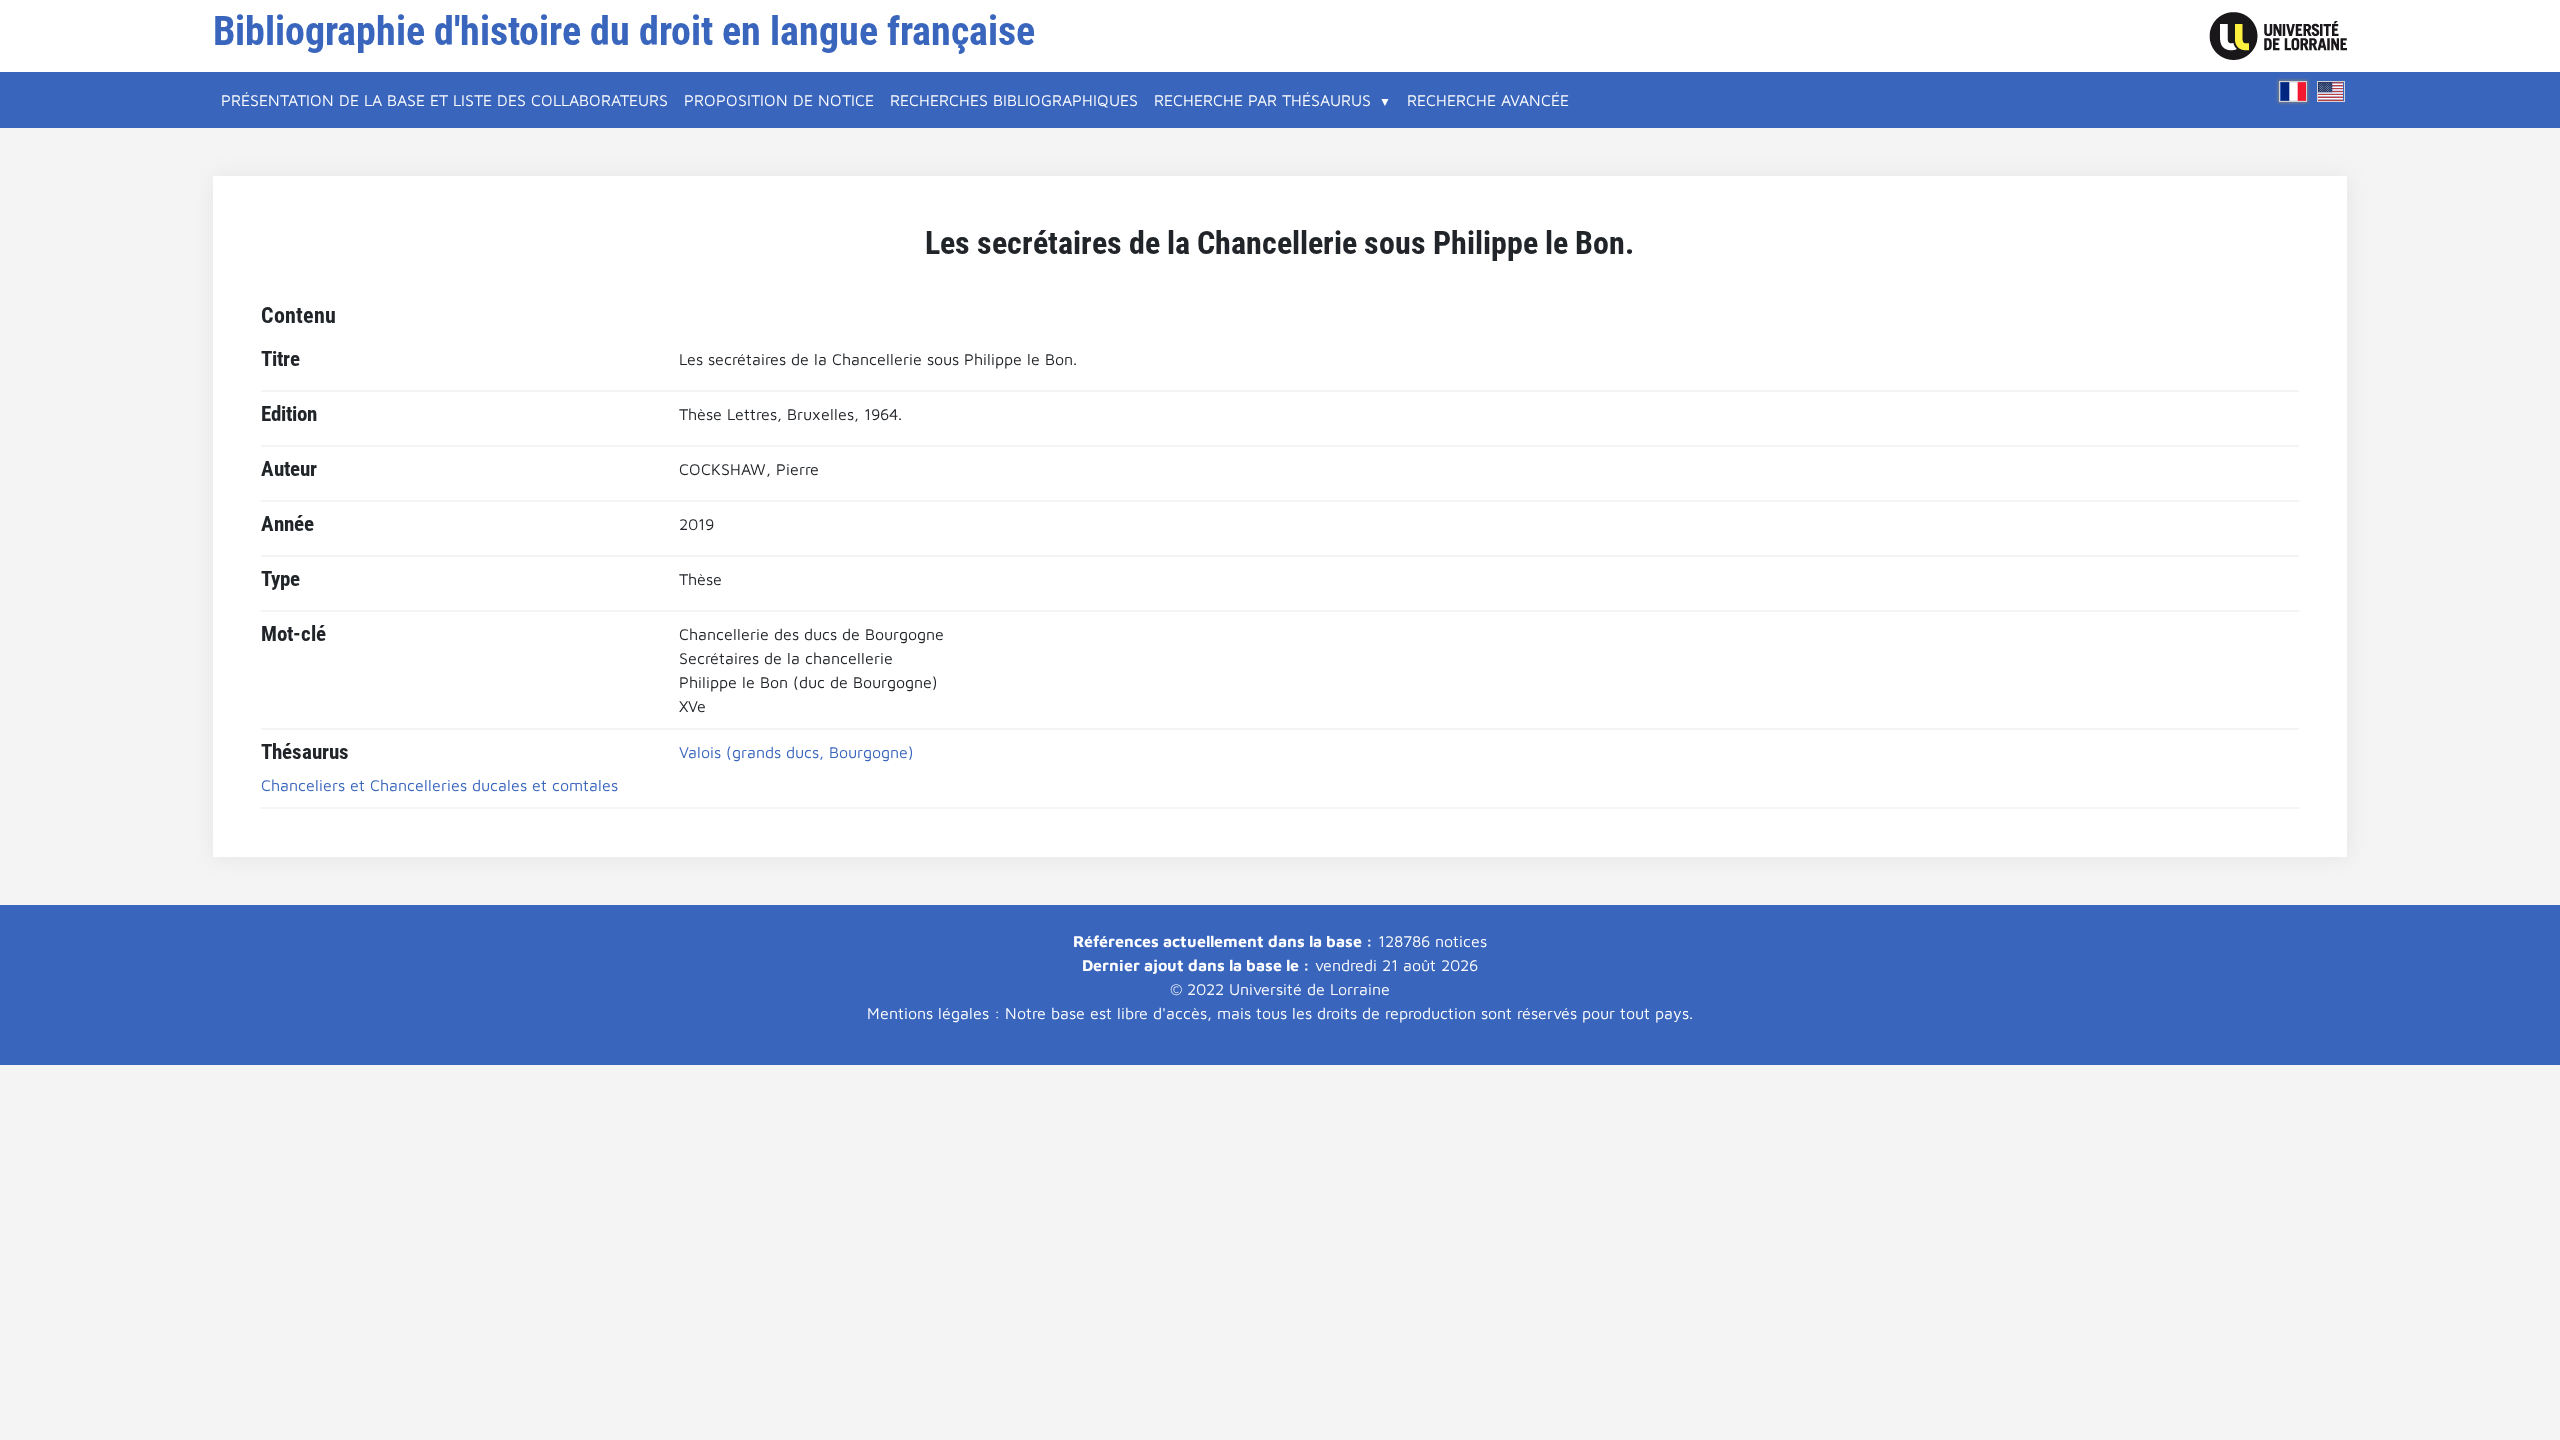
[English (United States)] (2331, 91)
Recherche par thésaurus (1262, 100)
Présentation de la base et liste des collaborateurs (444, 100)
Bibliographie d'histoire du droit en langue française (624, 31)
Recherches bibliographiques (1014, 100)
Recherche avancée (1488, 100)
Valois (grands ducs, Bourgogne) (796, 752)
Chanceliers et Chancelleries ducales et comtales (439, 785)
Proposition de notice (779, 100)
